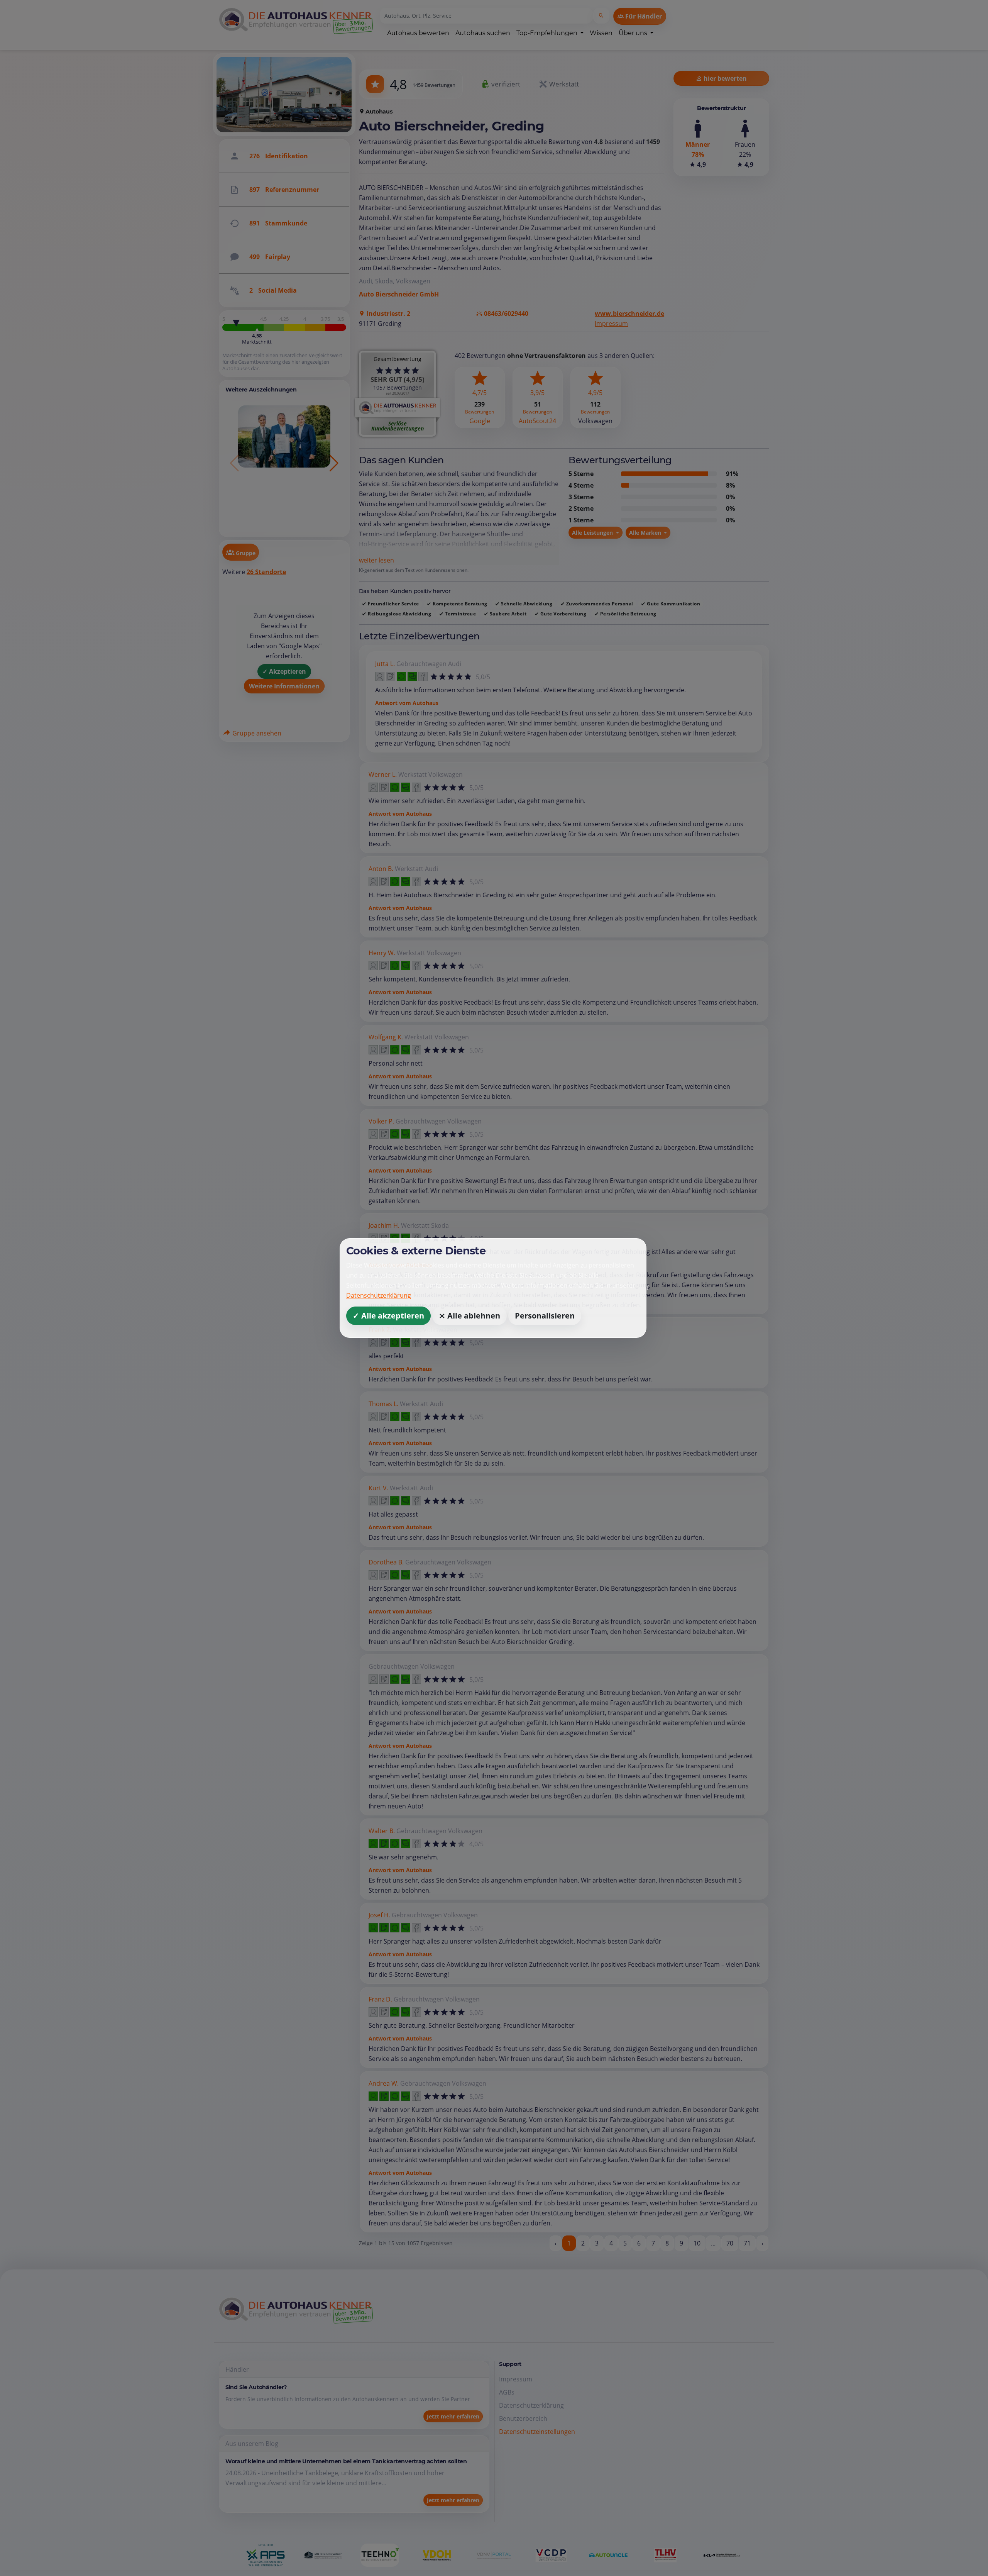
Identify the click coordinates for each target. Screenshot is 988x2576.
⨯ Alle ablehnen (469, 1316)
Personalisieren (545, 1316)
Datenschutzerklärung (379, 1295)
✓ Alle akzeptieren (388, 1316)
